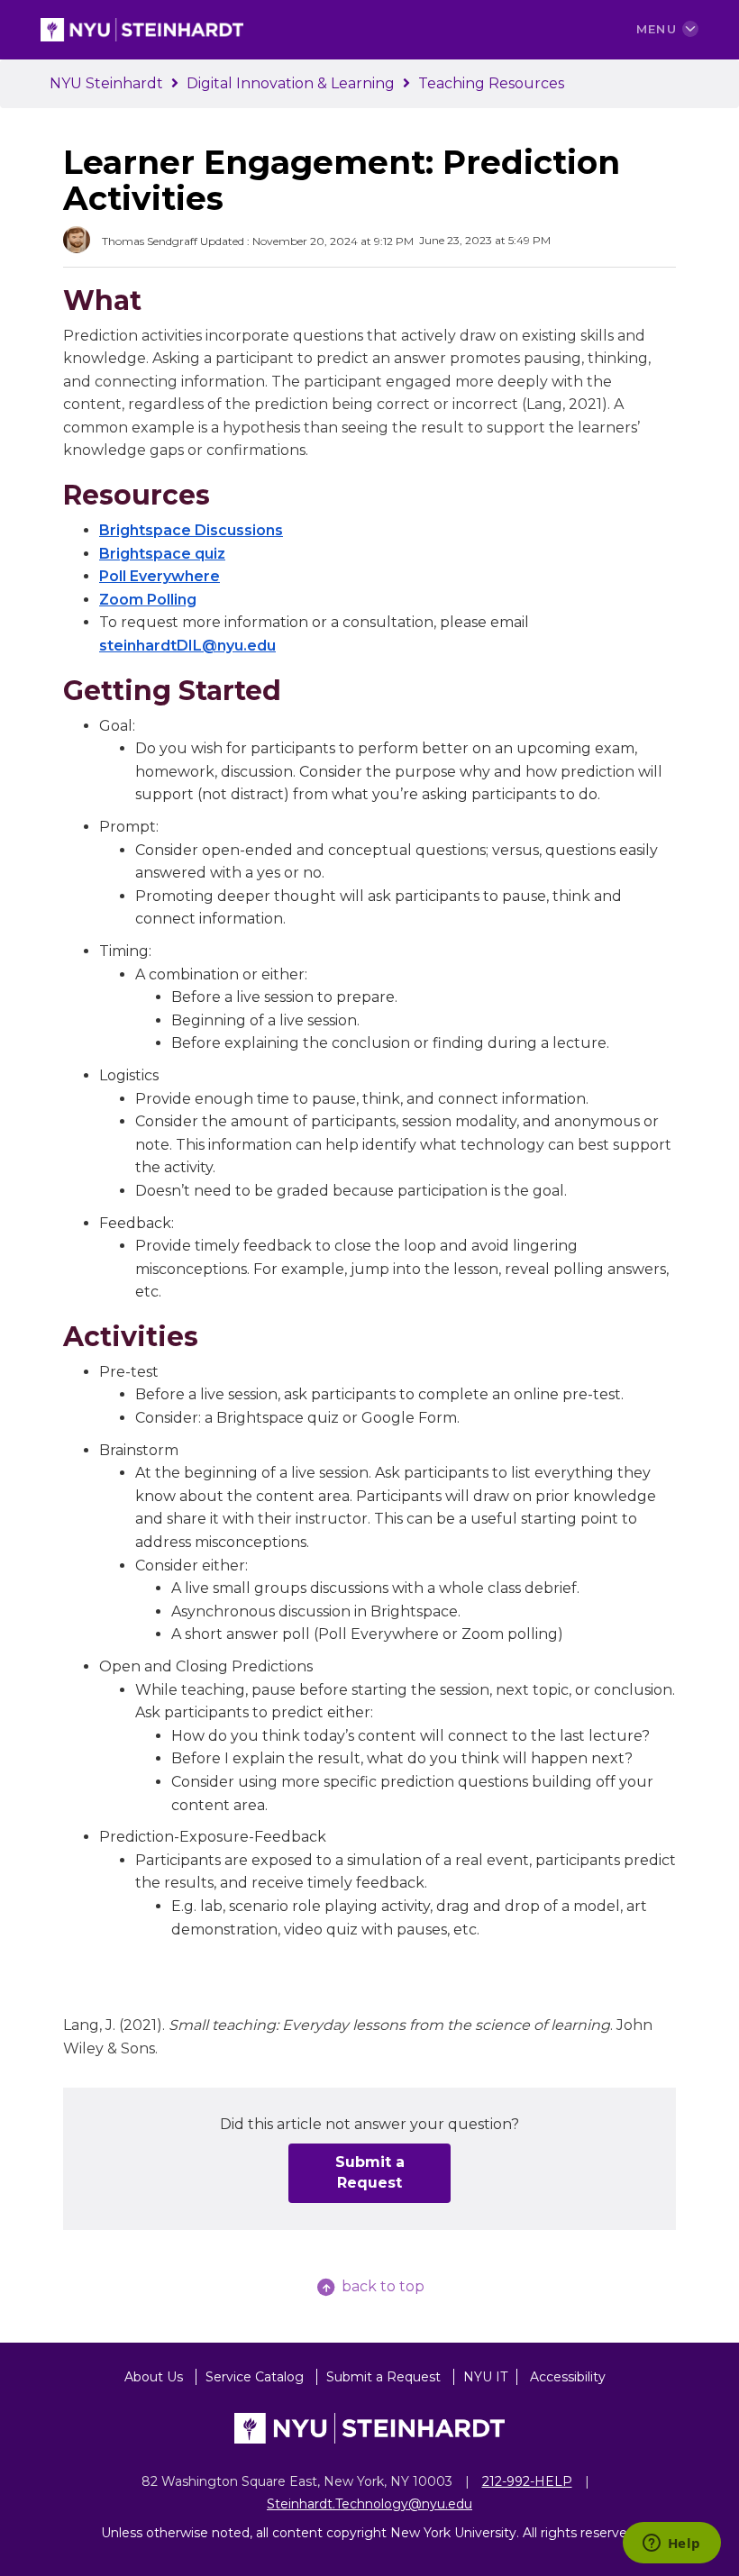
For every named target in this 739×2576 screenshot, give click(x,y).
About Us (155, 2377)
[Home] (142, 28)
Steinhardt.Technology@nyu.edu (369, 2504)
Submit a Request (370, 2172)
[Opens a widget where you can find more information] (671, 2544)
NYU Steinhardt (106, 83)
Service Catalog (256, 2377)
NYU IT (485, 2377)
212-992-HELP (527, 2481)
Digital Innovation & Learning (291, 83)
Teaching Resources (491, 83)
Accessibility (568, 2377)
